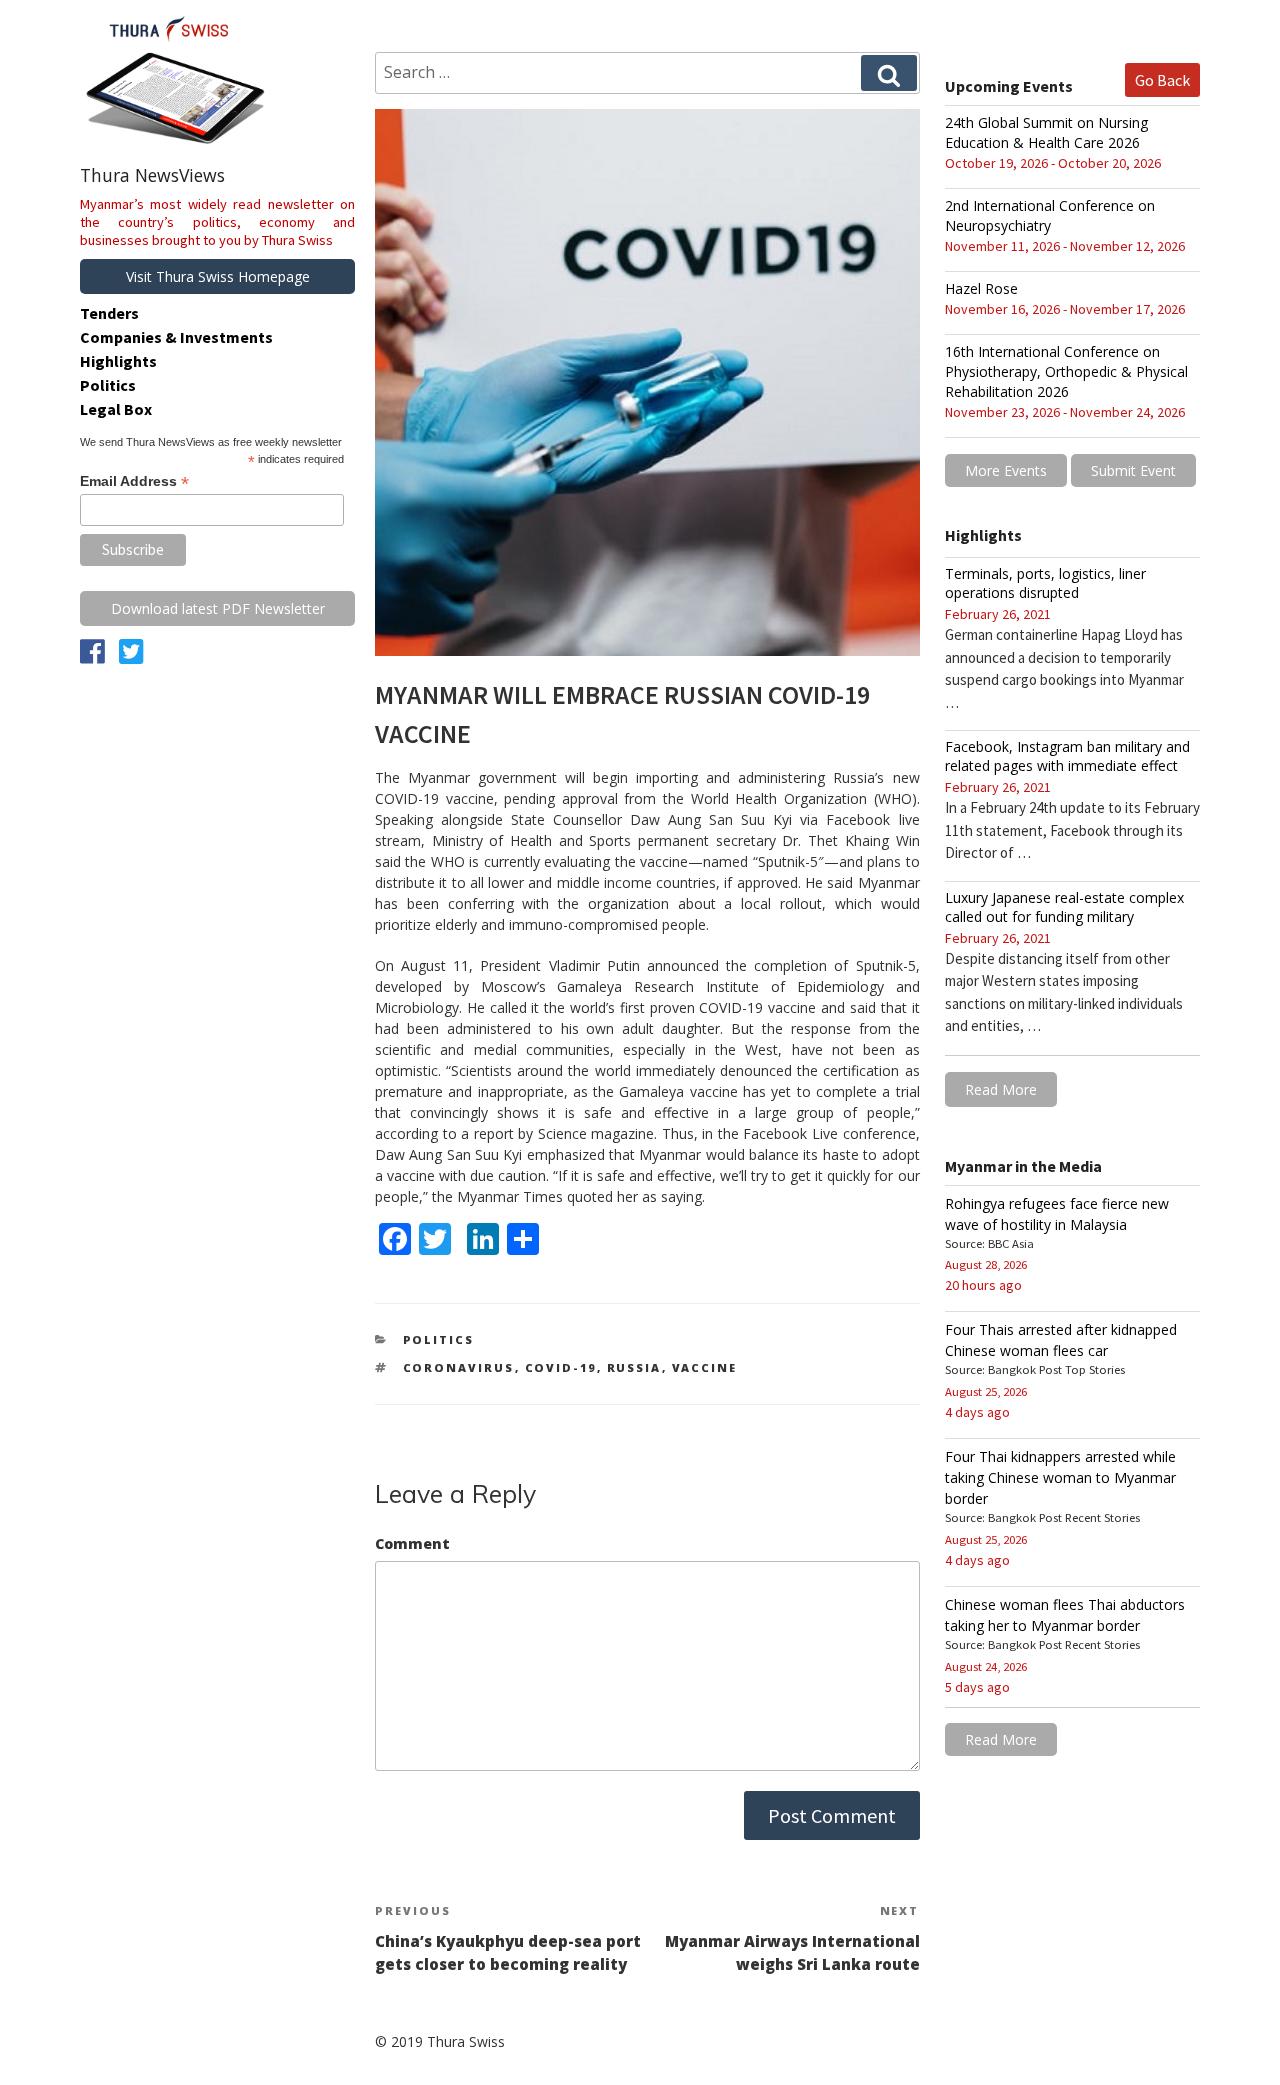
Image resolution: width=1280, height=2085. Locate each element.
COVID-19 (561, 1367)
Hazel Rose (981, 288)
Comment (412, 1543)
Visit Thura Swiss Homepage (218, 276)
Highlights (118, 361)
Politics (439, 1339)
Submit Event (1133, 470)
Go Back (1162, 80)
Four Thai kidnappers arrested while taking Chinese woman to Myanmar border (1060, 1477)
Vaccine (705, 1367)
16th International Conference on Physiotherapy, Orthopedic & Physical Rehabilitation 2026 (1066, 371)
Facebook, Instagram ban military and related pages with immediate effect (1067, 756)
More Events (1006, 470)
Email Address (134, 481)
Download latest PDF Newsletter (218, 608)
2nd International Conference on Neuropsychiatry (1050, 215)
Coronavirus (459, 1367)
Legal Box (116, 409)
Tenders (109, 313)
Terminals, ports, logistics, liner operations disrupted (1045, 583)
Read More (1001, 1089)
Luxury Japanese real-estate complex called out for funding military (1064, 907)
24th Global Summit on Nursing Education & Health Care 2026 (1046, 132)
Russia (634, 1367)
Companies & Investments (176, 337)
